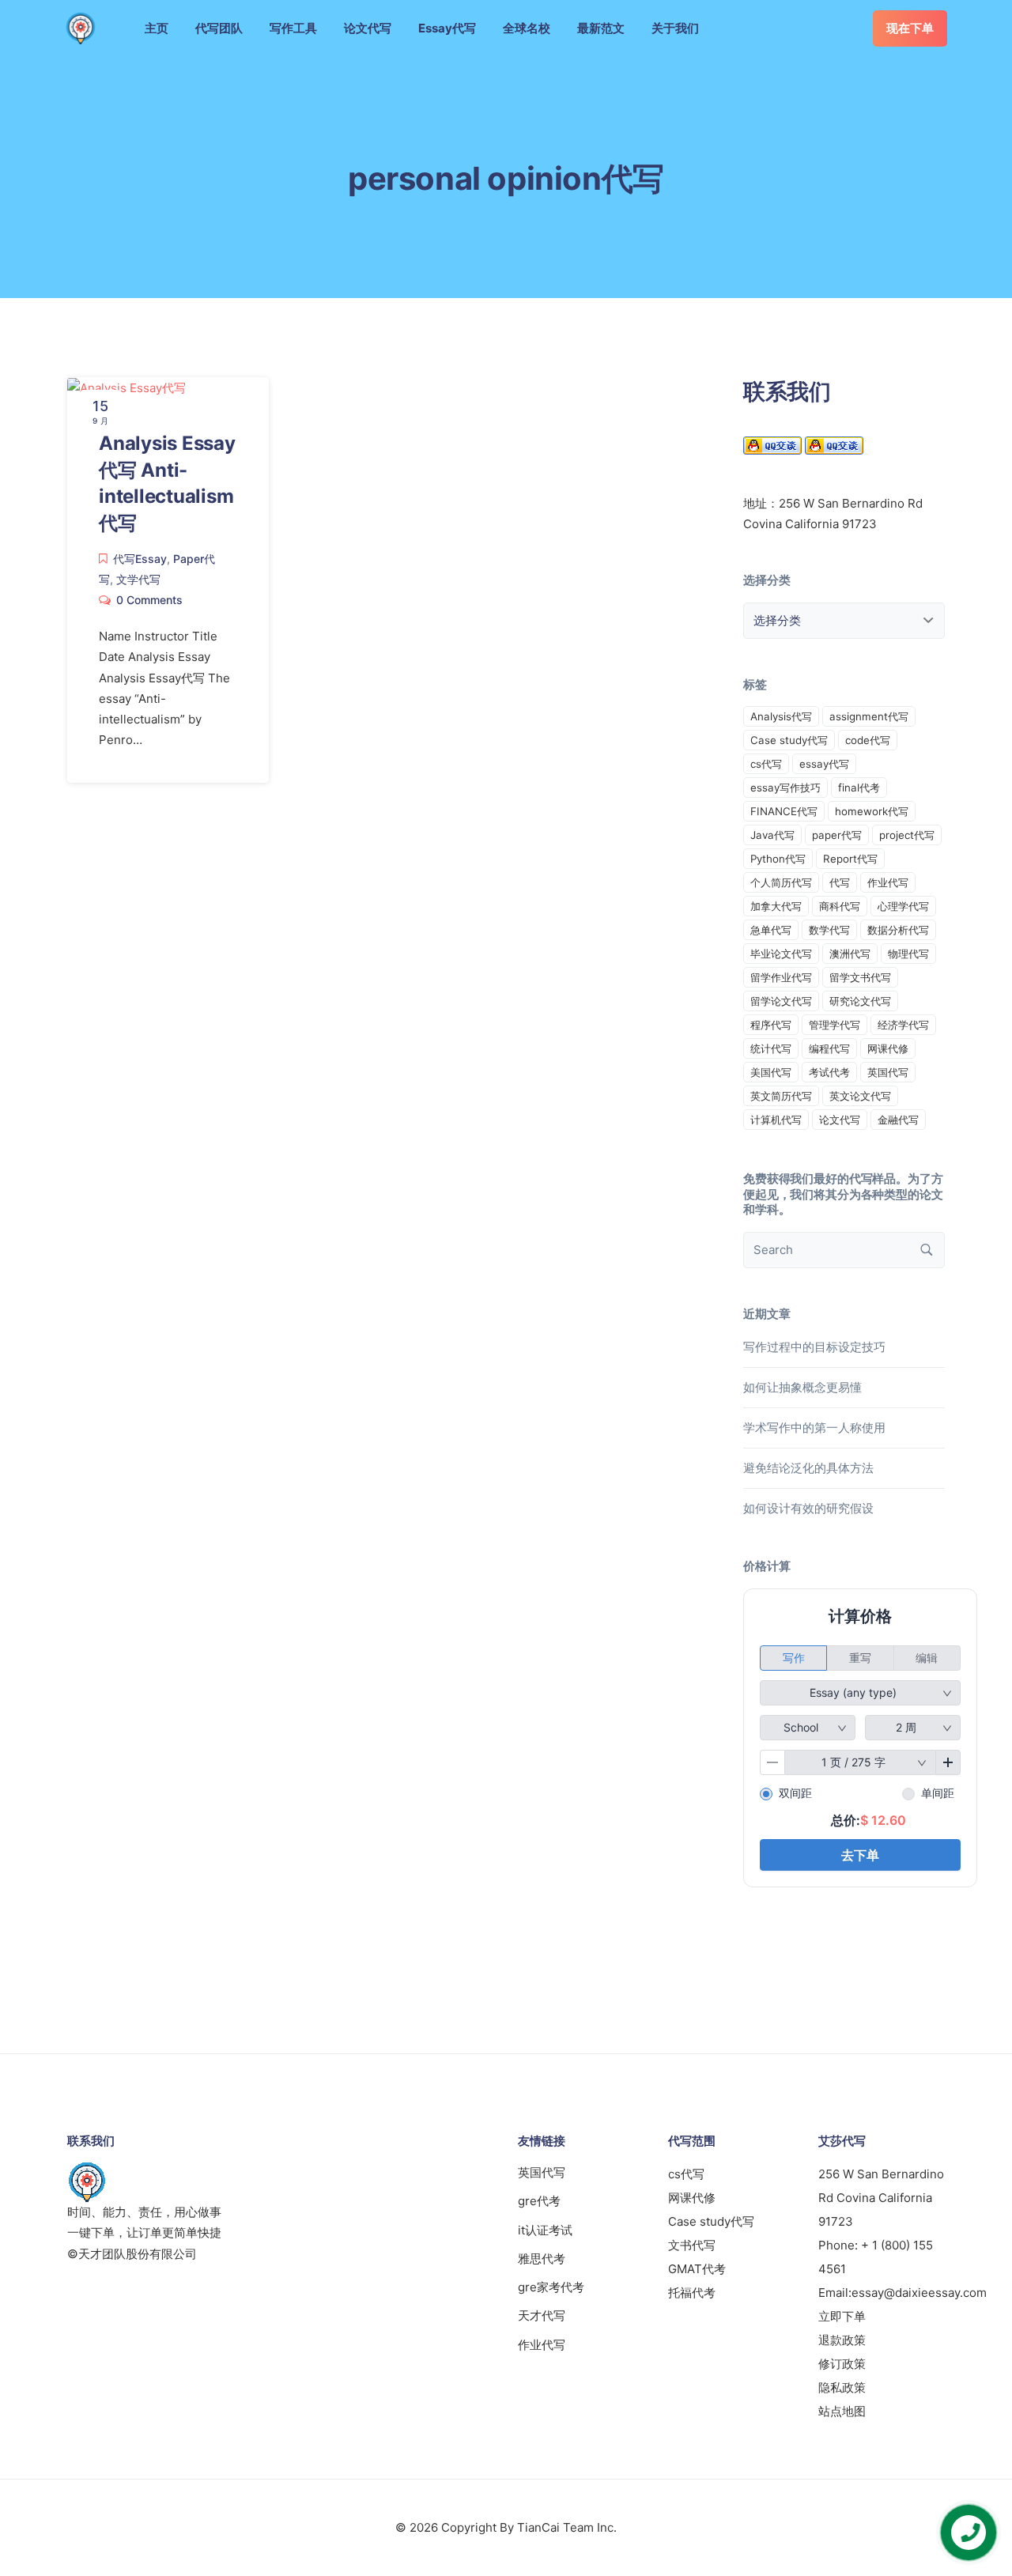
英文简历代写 (781, 1096)
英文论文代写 (860, 1096)
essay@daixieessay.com (919, 2293)
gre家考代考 (551, 2287)
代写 (840, 882)
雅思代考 (542, 2259)
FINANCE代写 (784, 811)
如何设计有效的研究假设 (808, 1508)
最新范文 (601, 28)
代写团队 (219, 28)
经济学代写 (903, 1025)
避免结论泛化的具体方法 (808, 1468)
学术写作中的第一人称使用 (814, 1428)
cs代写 (766, 764)
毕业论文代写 (781, 954)
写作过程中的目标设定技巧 (814, 1347)
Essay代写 (447, 28)
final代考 (859, 788)
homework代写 (872, 811)
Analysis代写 (781, 716)
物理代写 (908, 954)
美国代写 (771, 1072)
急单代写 (771, 930)
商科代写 (840, 906)
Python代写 (778, 859)
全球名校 (527, 28)
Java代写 (772, 835)
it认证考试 (545, 2230)
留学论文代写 (781, 1001)
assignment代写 (869, 716)
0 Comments (149, 600)
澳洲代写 (850, 954)
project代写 (907, 835)
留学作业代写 (781, 977)
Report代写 (850, 859)
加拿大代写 (776, 906)
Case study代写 (789, 740)
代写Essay (140, 559)
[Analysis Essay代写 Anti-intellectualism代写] (126, 387)
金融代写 (898, 1120)
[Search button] (927, 1250)
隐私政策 (842, 2387)
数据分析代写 (898, 930)
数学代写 (829, 930)
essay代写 (824, 764)
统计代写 (771, 1048)
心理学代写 (903, 906)
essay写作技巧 (785, 788)
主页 (157, 28)
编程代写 (829, 1048)
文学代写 (138, 579)
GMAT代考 (697, 2269)
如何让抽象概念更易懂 (802, 1387)
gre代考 (539, 2201)
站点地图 (842, 2411)
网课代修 (888, 1048)
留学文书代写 (860, 977)
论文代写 (368, 28)
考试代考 (829, 1072)
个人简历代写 (781, 882)
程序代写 (771, 1025)
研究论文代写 (860, 1001)
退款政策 (842, 2340)
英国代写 (888, 1072)
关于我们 (675, 28)
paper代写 (837, 835)
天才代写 (542, 2315)
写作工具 (293, 28)
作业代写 (888, 882)
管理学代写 (835, 1025)
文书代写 (692, 2245)
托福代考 (692, 2293)
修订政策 (842, 2364)
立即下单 (842, 2316)
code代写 (868, 740)
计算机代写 (776, 1120)
